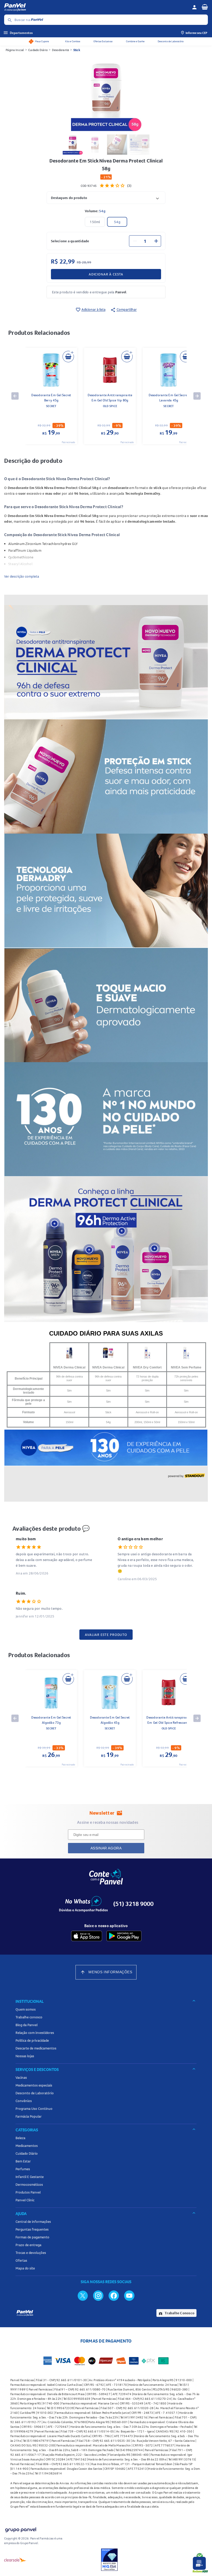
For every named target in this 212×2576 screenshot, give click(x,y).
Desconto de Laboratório (171, 41)
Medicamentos (27, 2146)
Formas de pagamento (32, 2237)
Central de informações (33, 2222)
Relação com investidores (35, 2033)
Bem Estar (23, 2161)
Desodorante (61, 50)
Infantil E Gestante (30, 2177)
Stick (77, 50)
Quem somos (26, 2009)
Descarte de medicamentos (36, 2048)
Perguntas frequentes (32, 2229)
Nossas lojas (25, 2056)
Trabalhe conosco (29, 2017)
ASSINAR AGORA (106, 1848)
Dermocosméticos (29, 2184)
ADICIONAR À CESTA (106, 274)
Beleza (20, 2138)
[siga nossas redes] (83, 2295)
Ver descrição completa (22, 576)
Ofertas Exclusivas (103, 41)
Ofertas (21, 2260)
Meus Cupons (42, 41)
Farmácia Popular (29, 2116)
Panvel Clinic (25, 2200)
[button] (106, 198)
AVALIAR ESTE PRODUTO (106, 1635)
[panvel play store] (124, 1936)
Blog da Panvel (26, 2025)
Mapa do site (25, 2268)
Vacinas (21, 2077)
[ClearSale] (15, 2560)
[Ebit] (109, 2560)
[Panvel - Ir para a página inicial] (96, 7)
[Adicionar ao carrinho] (68, 357)
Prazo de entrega (28, 2245)
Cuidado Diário (38, 50)
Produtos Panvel (28, 2192)
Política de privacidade (32, 2040)
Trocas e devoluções (31, 2253)
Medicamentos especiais (34, 2085)
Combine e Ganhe (135, 41)
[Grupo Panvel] (20, 2529)
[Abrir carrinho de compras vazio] (205, 7)
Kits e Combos (73, 41)
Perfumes (23, 2169)
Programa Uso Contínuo (34, 2109)
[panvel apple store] (87, 1936)
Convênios (24, 2101)
